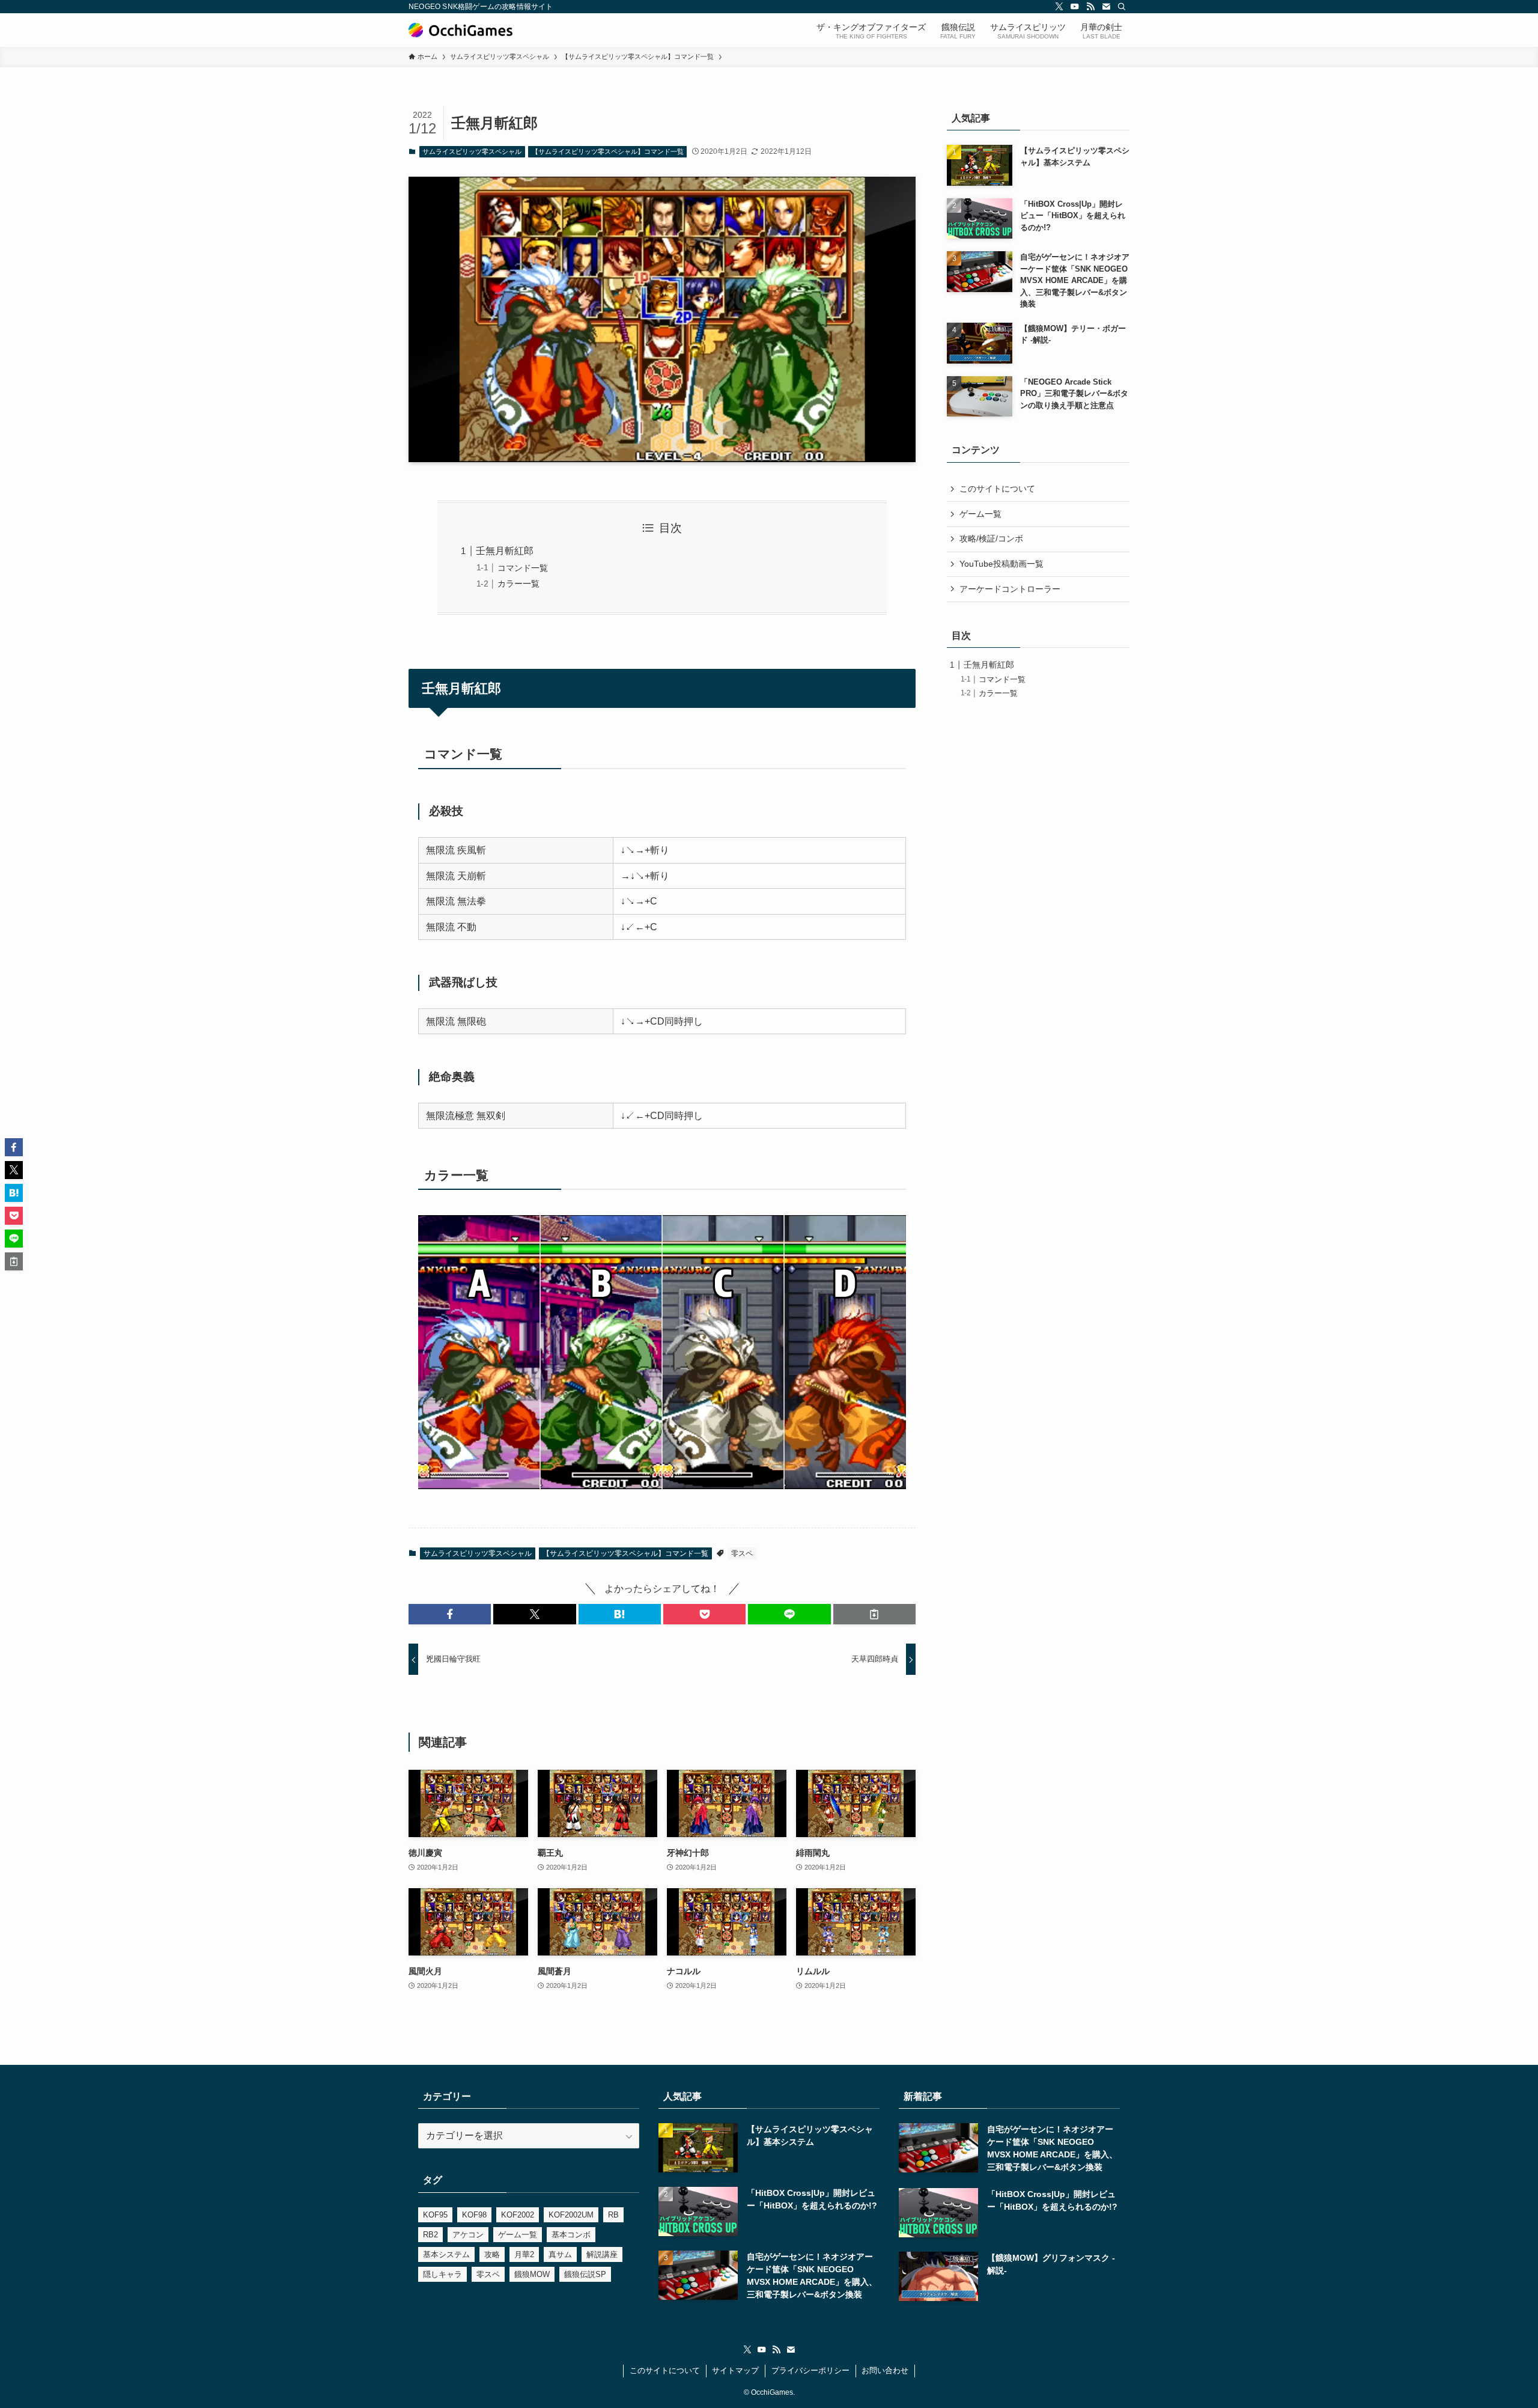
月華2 (524, 2254)
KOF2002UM (571, 2215)
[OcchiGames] (460, 30)
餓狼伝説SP (585, 2274)
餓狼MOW (532, 2274)
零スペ (742, 1553)
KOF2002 (518, 2215)
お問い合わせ (885, 2370)
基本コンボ (571, 2235)
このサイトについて (997, 489)
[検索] (1122, 7)
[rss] (1090, 7)
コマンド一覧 (523, 568)
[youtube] (1075, 7)
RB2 (430, 2235)
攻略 (492, 2254)
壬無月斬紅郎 (505, 551)
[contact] (1106, 7)
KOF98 (474, 2215)
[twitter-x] (1059, 7)
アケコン (468, 2235)
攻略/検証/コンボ (991, 538)
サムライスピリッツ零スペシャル (472, 151)
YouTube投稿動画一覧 (1002, 564)
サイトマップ (735, 2370)
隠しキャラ (442, 2274)
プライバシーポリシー (810, 2370)
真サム (560, 2254)
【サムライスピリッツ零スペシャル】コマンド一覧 (608, 151)
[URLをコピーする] (874, 1614)
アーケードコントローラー (1010, 589)
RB (613, 2215)
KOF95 (435, 2215)
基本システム (446, 2254)
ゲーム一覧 (980, 514)
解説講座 (602, 2254)
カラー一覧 (518, 584)
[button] (450, 1614)
